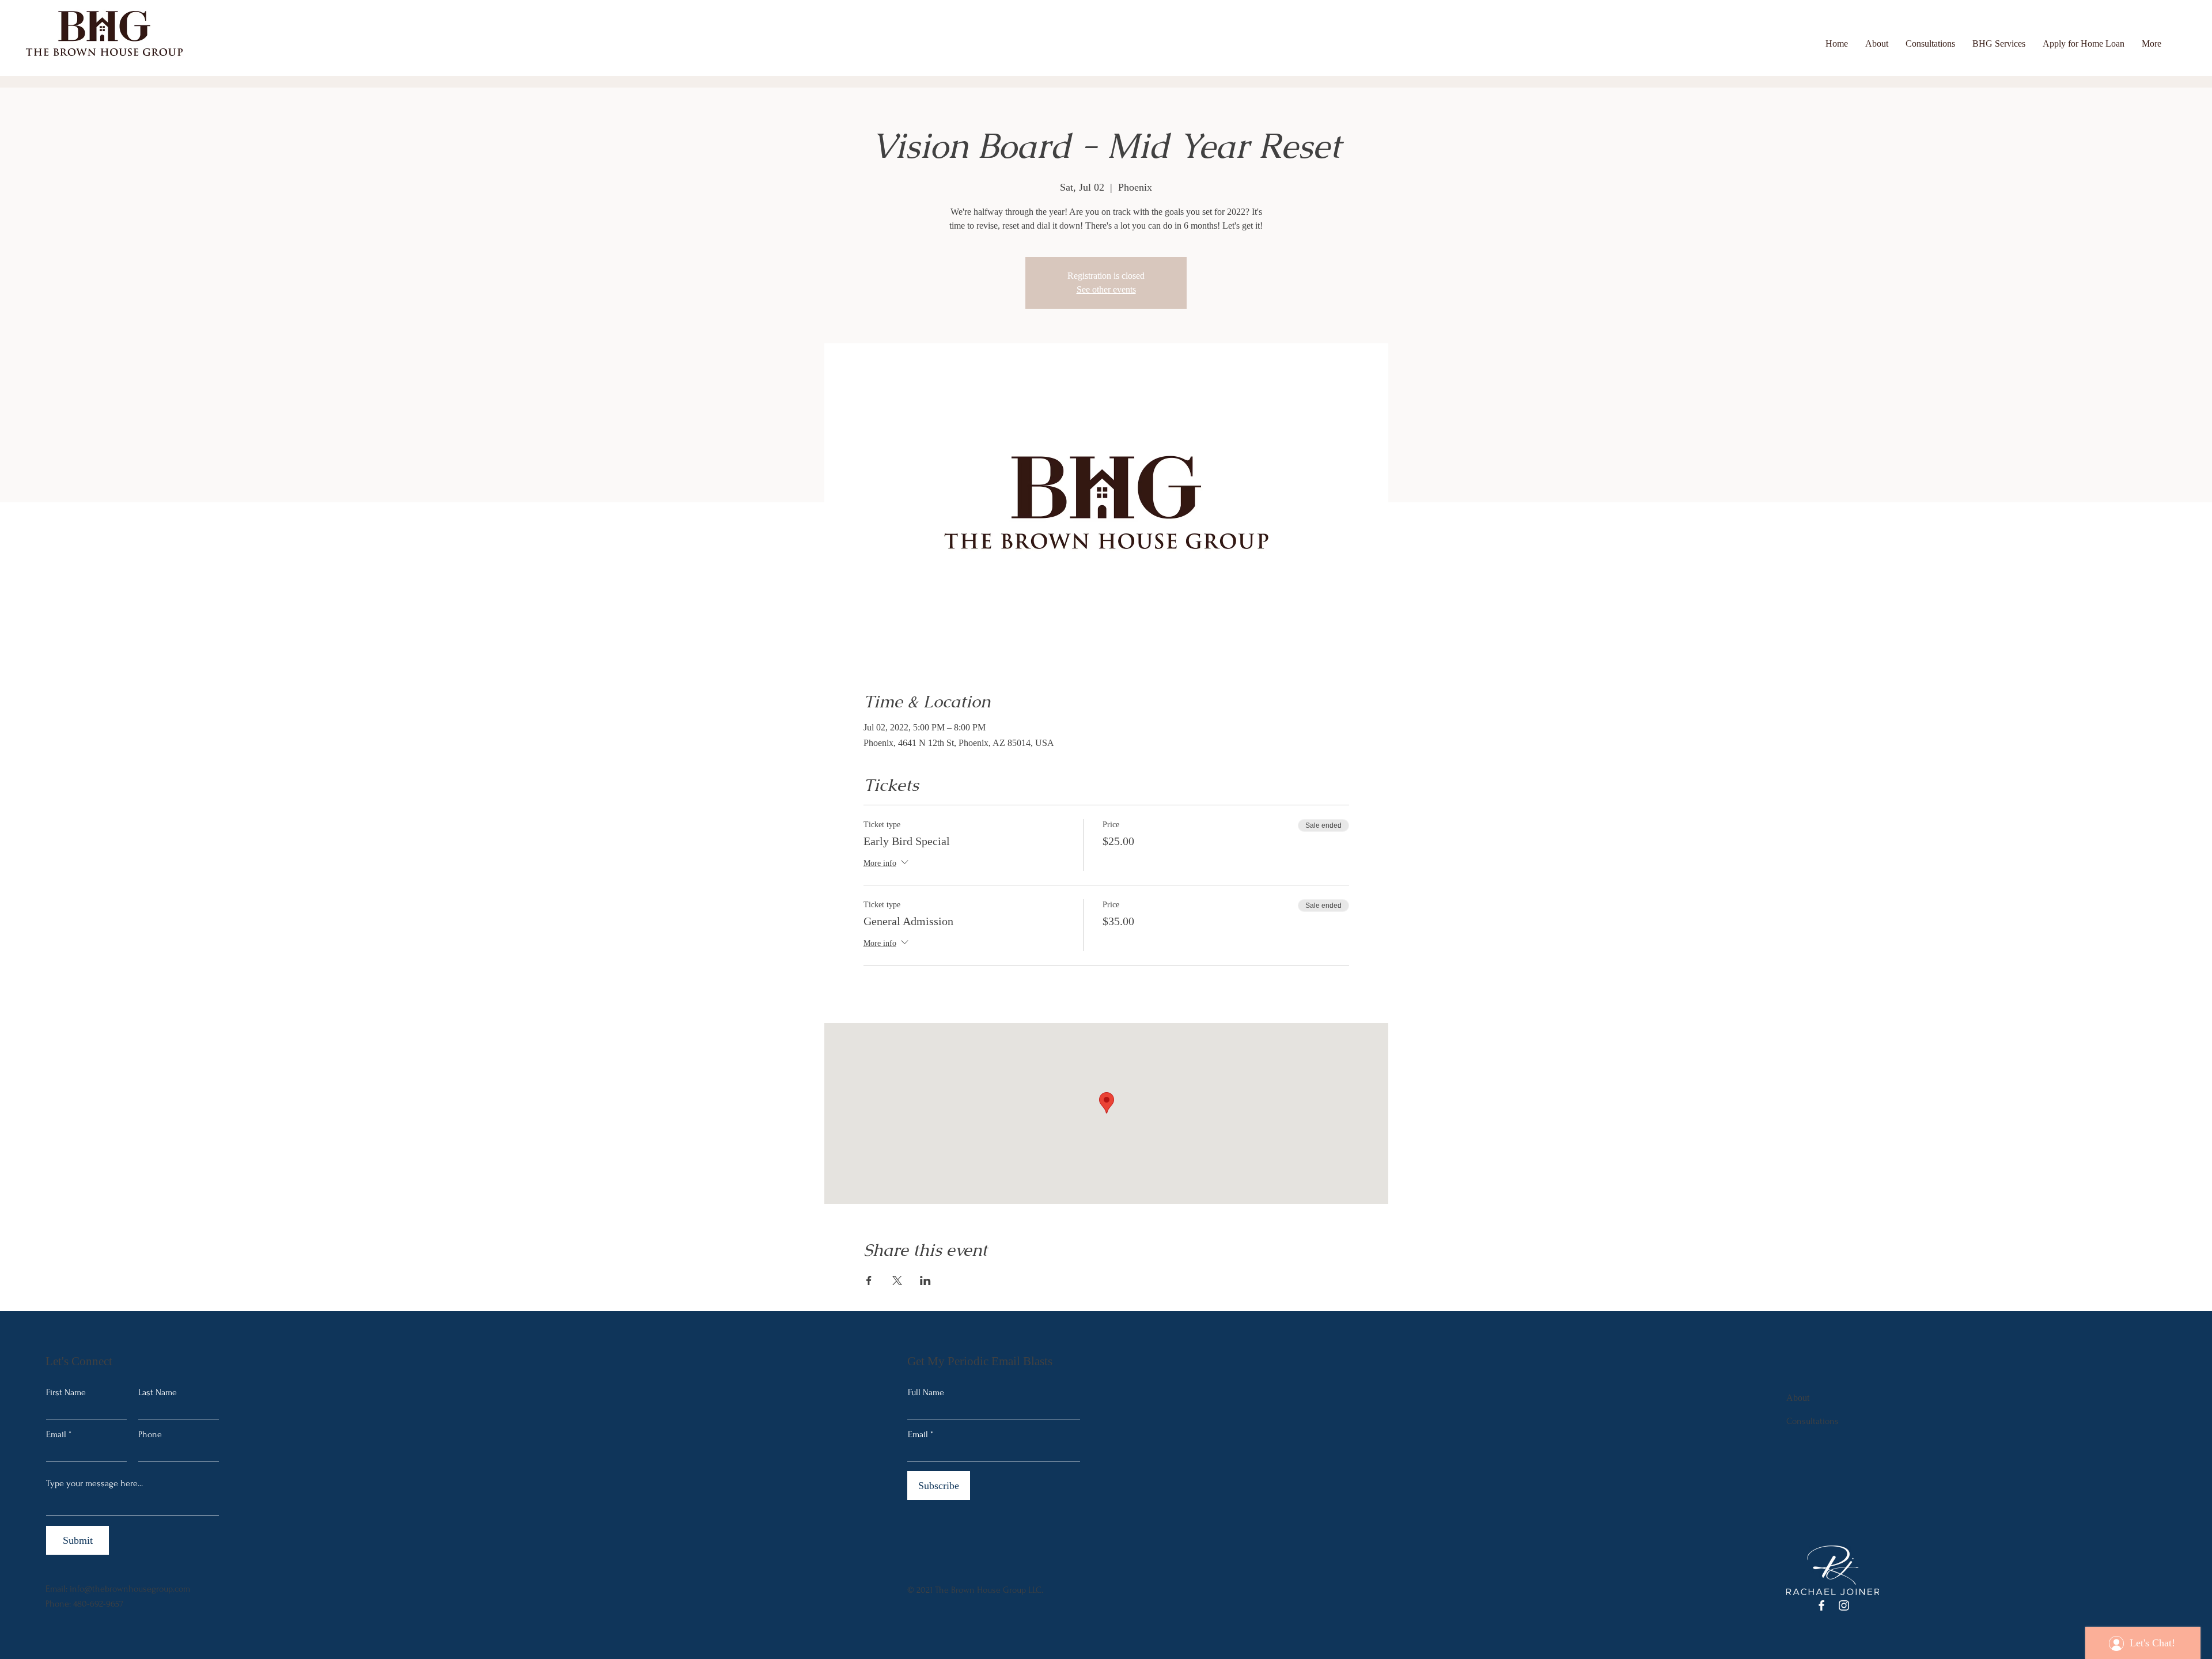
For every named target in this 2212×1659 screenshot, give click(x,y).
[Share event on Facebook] (869, 1281)
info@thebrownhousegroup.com (130, 1589)
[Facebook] (1821, 1605)
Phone (150, 1434)
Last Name (158, 1392)
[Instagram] (1844, 1605)
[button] (1999, 43)
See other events (1106, 289)
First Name (66, 1392)
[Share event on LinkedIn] (925, 1281)
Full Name (926, 1392)
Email (56, 1434)
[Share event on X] (897, 1281)
